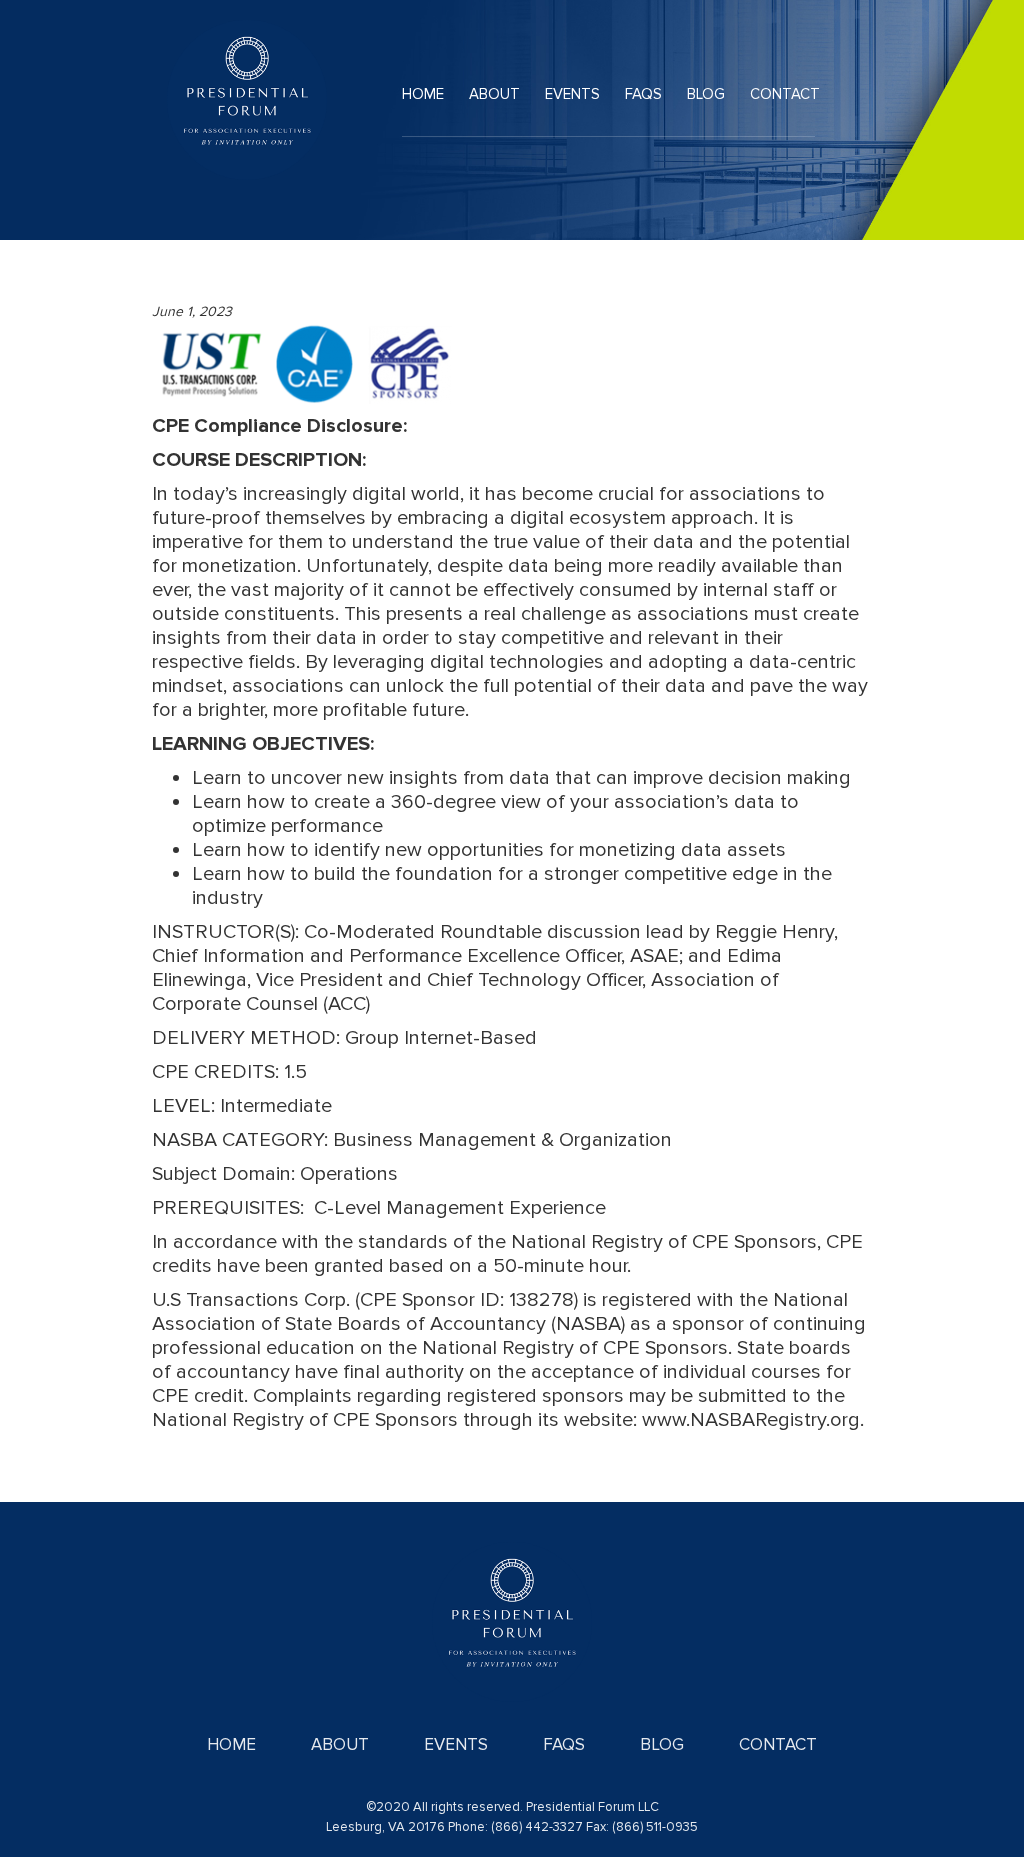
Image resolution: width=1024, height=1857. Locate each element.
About (494, 94)
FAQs (643, 94)
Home (423, 94)
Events (572, 94)
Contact (785, 94)
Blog (706, 94)
